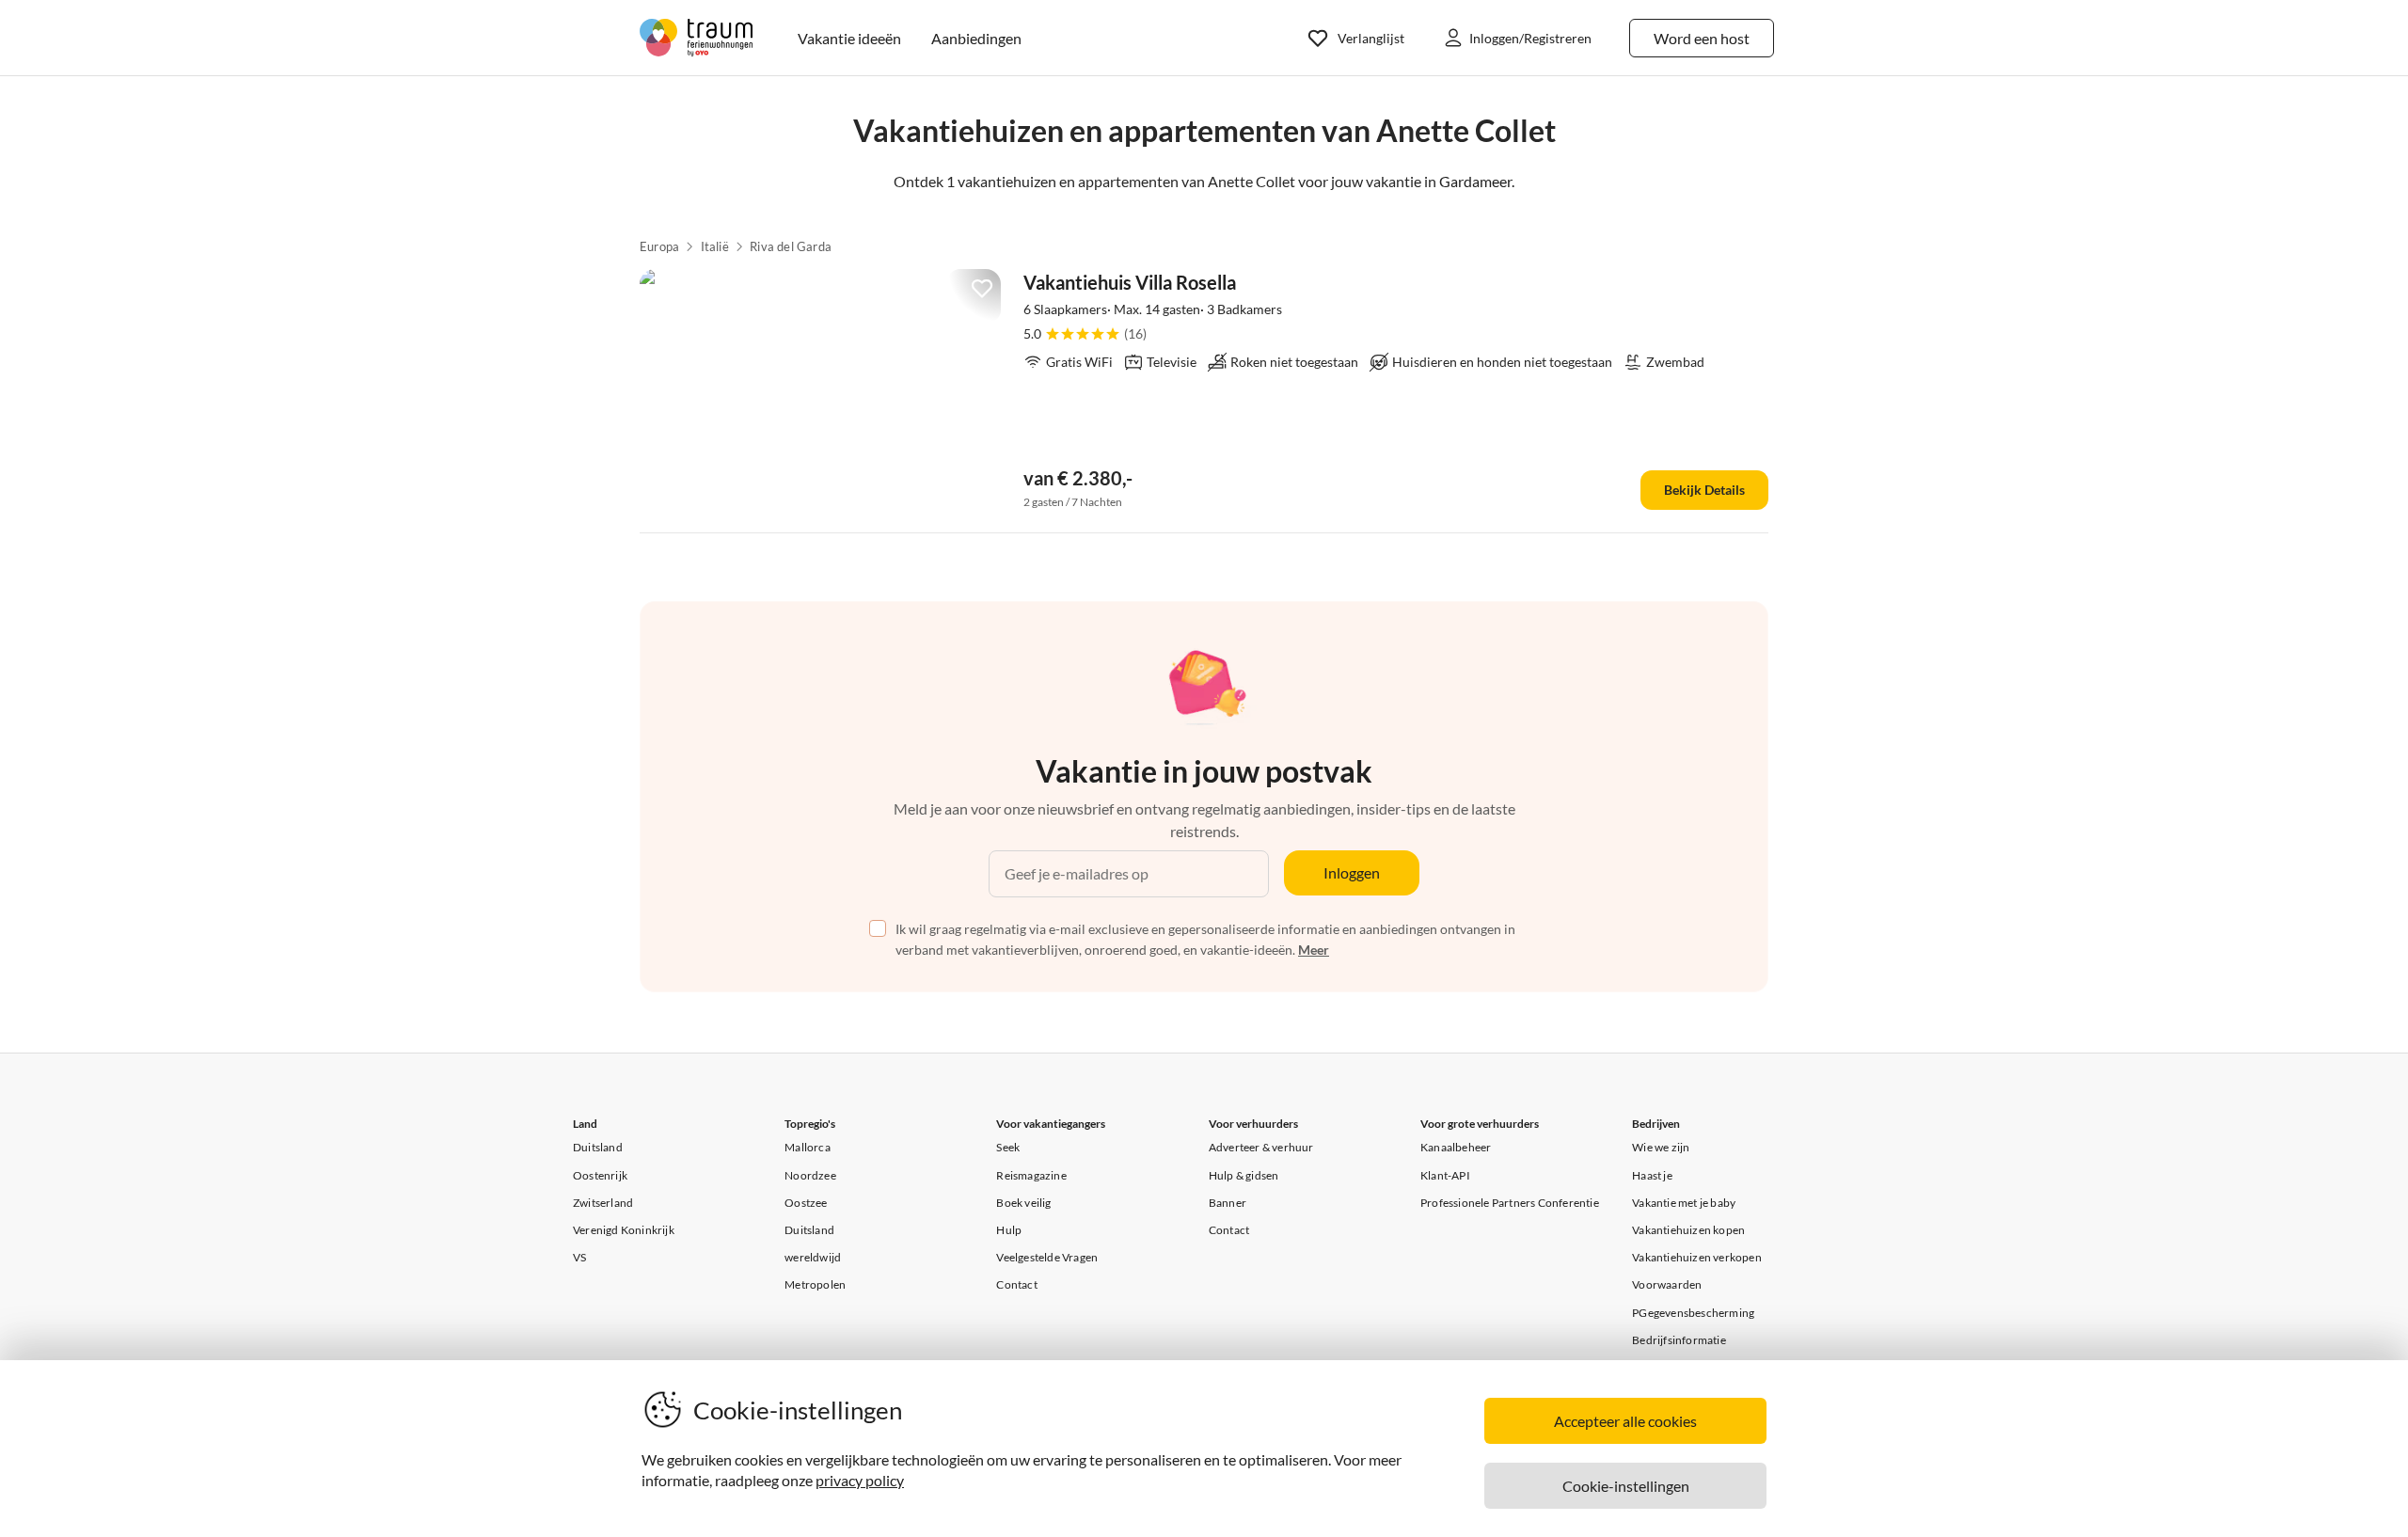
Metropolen (815, 1284)
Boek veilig (1023, 1203)
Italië (715, 246)
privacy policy (860, 1480)
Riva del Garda (791, 246)
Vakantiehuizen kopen (1688, 1230)
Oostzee (806, 1203)
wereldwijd (813, 1257)
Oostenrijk (600, 1175)
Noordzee (810, 1175)
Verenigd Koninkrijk (624, 1230)
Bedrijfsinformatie (1679, 1340)
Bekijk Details (1704, 490)
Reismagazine (1031, 1175)
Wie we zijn (1661, 1147)
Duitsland (598, 1147)
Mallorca (808, 1147)
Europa (659, 246)
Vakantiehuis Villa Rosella (1130, 282)
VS (579, 1257)
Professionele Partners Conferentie (1510, 1203)
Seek (1008, 1147)
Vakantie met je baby (1684, 1203)
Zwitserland (603, 1203)
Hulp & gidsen (1244, 1175)
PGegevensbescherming (1693, 1313)
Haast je (1652, 1175)
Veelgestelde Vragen (1047, 1257)
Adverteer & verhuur (1261, 1147)
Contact (1016, 1284)
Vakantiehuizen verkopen (1697, 1257)
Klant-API (1445, 1175)
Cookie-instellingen (1626, 1486)
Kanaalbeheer (1456, 1147)
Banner (1228, 1203)
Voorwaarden (1667, 1284)
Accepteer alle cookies (1625, 1421)
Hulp (1009, 1230)
